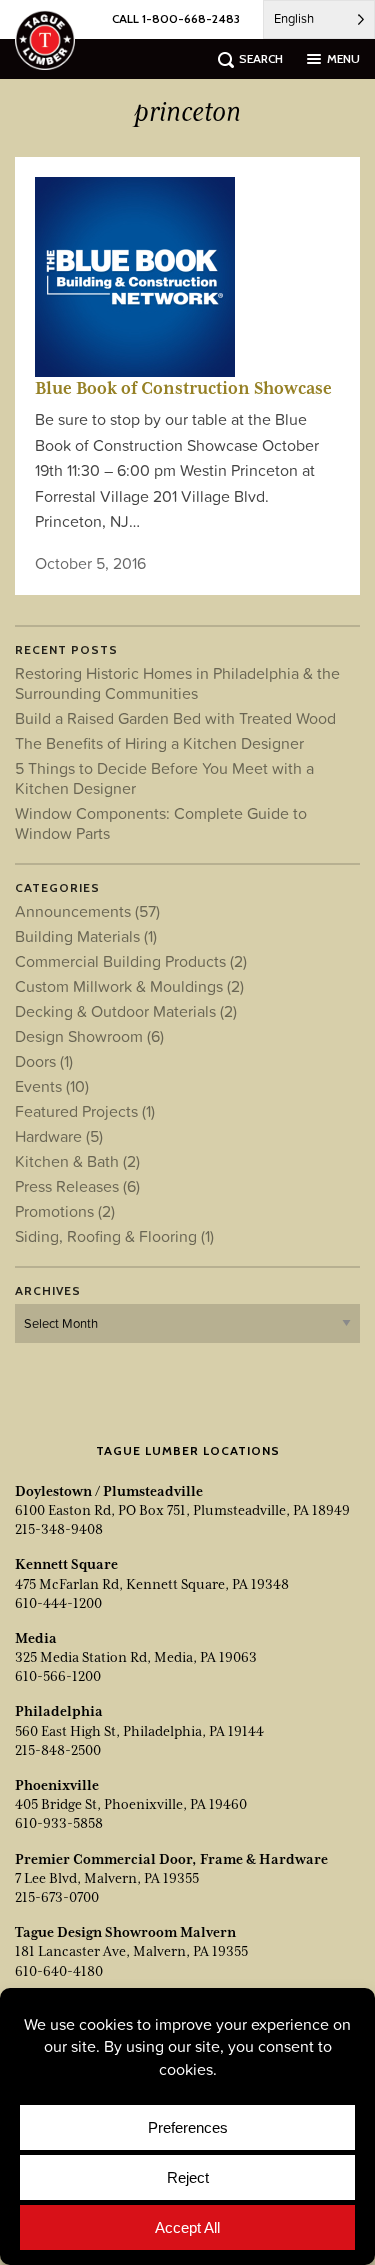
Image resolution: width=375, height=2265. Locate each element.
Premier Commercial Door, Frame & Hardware (171, 1859)
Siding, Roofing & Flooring (114, 1236)
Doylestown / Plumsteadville (109, 1491)
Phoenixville (57, 1785)
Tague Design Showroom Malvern (125, 1932)
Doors (44, 1061)
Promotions (65, 1211)
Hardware (59, 1136)
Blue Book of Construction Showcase (183, 388)
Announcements (87, 911)
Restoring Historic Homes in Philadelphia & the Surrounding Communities (177, 683)
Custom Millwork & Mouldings (129, 986)
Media (36, 1638)
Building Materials (86, 936)
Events (52, 1086)
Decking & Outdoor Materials (126, 1011)
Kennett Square (66, 1564)
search (261, 58)
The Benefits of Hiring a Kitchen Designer (159, 743)
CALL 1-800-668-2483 (176, 18)
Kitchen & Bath (77, 1161)
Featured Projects (85, 1111)
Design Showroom (89, 1036)
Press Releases (77, 1186)
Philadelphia (59, 1711)
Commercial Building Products (131, 961)
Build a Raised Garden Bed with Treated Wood (175, 718)
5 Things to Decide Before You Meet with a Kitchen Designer (164, 778)
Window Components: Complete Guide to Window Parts (161, 823)
